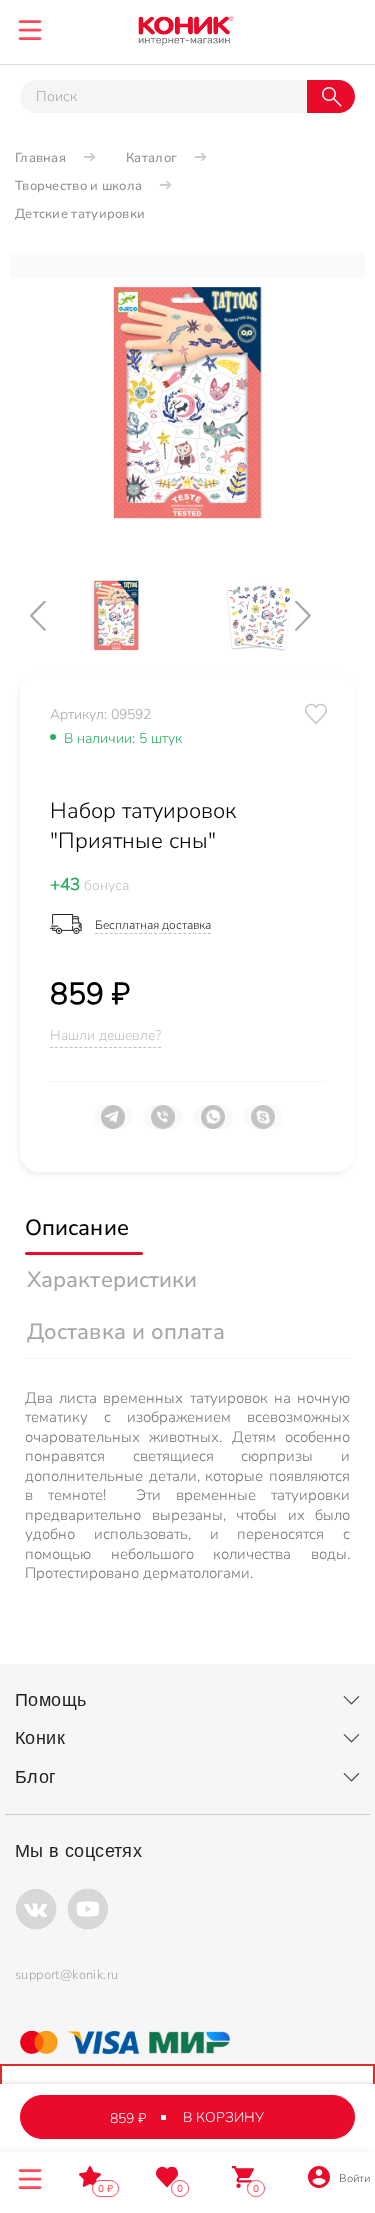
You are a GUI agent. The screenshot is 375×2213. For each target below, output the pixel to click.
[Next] (320, 615)
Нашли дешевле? (105, 1035)
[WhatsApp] (213, 1125)
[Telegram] (113, 1125)
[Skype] (263, 1125)
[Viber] (163, 1125)
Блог (36, 1777)
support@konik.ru (66, 1975)
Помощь (50, 1700)
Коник (40, 1738)
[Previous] (55, 615)
